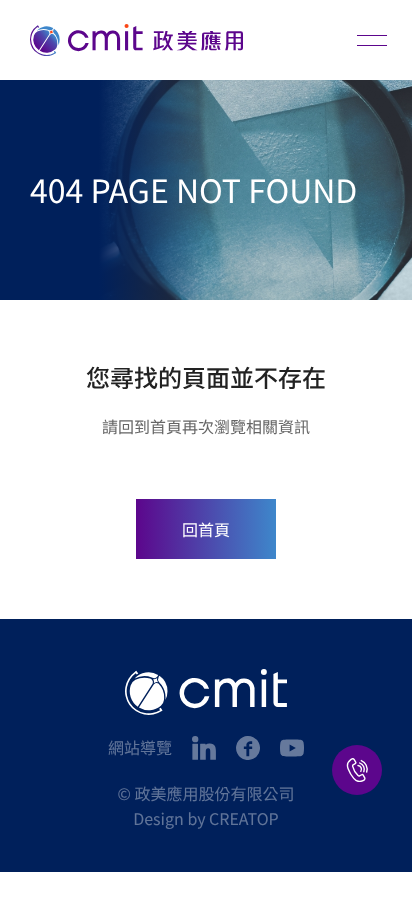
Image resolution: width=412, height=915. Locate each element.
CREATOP (244, 818)
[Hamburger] (372, 40)
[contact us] (357, 770)
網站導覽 (140, 747)
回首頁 (206, 529)
